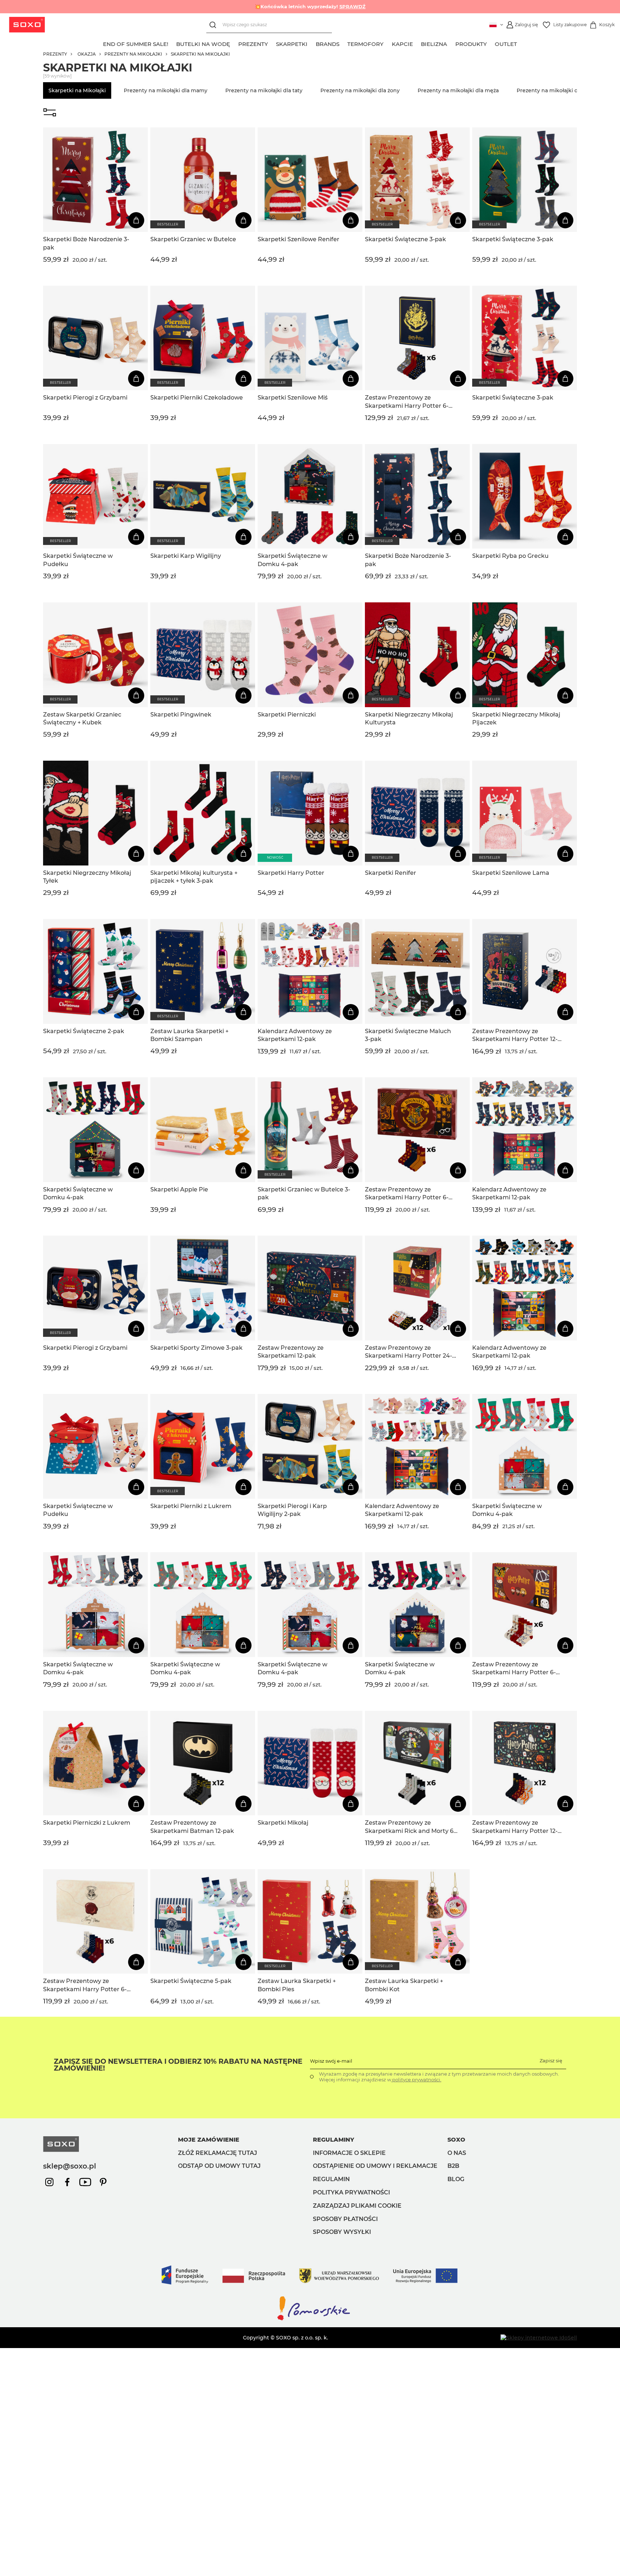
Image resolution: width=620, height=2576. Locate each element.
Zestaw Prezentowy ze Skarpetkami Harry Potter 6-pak (407, 402)
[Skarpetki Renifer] (417, 813)
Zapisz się (551, 2061)
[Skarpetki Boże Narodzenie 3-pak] (95, 180)
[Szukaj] (214, 25)
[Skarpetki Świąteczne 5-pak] (203, 1922)
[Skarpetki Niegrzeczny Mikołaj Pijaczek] (525, 655)
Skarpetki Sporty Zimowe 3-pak (196, 1348)
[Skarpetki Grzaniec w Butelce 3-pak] (310, 1130)
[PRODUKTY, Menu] (491, 43)
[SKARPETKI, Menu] (312, 43)
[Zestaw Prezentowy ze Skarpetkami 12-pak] (310, 1288)
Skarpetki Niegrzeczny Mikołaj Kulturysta (409, 718)
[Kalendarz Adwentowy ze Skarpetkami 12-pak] (310, 971)
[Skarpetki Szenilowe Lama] (525, 813)
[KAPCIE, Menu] (417, 43)
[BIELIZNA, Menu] (451, 43)
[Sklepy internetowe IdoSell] (539, 2338)
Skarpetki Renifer (391, 873)
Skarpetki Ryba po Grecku (510, 556)
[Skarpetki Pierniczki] (310, 655)
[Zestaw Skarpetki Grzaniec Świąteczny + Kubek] (95, 655)
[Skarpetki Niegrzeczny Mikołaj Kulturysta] (417, 655)
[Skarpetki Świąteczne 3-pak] (417, 180)
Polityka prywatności (351, 2192)
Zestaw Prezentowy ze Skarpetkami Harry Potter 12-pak (515, 1036)
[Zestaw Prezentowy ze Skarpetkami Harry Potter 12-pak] (525, 971)
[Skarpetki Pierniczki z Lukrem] (95, 1763)
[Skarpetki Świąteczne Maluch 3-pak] (417, 971)
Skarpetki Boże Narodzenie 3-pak (86, 243)
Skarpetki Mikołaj (283, 1823)
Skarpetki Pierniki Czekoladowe (197, 398)
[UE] (310, 2292)
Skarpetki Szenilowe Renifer (299, 239)
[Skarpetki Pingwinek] (203, 655)
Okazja (87, 54)
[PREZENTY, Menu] (272, 43)
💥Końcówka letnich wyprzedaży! (310, 6)
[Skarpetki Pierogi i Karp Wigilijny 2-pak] (310, 1446)
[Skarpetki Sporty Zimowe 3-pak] (203, 1288)
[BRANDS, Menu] (343, 43)
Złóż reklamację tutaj (217, 2153)
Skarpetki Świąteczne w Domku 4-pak (292, 560)
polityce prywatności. (416, 2080)
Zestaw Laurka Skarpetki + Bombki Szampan (189, 1035)
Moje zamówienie (209, 2140)
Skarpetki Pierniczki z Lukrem (87, 1823)
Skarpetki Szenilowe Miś (293, 398)
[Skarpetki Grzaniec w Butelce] (203, 180)
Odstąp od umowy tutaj (219, 2166)
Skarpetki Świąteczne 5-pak (191, 1981)
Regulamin (331, 2179)
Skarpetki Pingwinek (181, 715)
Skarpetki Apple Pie (179, 1189)
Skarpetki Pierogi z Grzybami (85, 398)
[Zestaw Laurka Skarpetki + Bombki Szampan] (203, 971)
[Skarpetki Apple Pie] (203, 1130)
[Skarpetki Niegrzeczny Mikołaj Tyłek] (95, 813)
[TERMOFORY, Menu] (388, 43)
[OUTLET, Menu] (521, 43)
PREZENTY (55, 54)
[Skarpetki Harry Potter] (310, 813)
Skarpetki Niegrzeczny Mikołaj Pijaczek (516, 718)
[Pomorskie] (310, 2320)
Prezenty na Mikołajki (133, 54)
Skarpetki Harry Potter (291, 873)
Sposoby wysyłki (342, 2232)
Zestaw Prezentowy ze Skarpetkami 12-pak (291, 1352)
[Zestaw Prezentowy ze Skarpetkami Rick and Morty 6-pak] (417, 1763)
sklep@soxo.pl (70, 2166)
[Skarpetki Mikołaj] (310, 1763)
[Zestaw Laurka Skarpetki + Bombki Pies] (310, 1922)
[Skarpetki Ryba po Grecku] (525, 496)
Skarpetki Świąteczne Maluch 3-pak (408, 1035)
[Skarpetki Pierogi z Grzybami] (95, 338)
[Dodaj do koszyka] (136, 220)
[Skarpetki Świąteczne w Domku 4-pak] (310, 496)
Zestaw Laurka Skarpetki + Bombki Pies (297, 1985)
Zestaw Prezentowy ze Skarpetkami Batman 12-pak (192, 1827)
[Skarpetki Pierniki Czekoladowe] (203, 338)
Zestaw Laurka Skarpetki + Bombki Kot (404, 1985)
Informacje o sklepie (349, 2153)
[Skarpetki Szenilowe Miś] (310, 338)
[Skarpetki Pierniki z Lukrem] (203, 1446)
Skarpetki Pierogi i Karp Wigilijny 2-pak (292, 1510)
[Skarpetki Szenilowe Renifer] (310, 180)
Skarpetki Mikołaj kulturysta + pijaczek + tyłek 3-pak (194, 877)
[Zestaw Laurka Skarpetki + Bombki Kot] (417, 1922)
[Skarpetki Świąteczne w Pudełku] (95, 496)
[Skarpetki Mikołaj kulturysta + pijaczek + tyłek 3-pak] (203, 813)
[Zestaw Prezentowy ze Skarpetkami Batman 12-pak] (203, 1763)
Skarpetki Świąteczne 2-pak (84, 1031)
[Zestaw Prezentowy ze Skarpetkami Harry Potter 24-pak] (417, 1288)
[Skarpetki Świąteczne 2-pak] (95, 971)
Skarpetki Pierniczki (287, 715)
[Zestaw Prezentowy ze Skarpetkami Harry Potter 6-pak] (417, 338)
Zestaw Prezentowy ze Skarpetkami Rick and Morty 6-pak (410, 1827)
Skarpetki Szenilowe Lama (511, 873)
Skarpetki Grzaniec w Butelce (193, 239)
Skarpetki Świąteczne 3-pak (405, 239)
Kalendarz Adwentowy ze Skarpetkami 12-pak (295, 1035)
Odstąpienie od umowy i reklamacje (375, 2166)
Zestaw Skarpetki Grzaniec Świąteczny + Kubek (82, 718)
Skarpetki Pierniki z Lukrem (191, 1506)
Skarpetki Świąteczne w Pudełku (78, 560)
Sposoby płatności (345, 2219)
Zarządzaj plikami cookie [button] (357, 2206)
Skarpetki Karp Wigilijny (186, 556)
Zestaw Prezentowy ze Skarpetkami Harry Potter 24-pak (408, 1352)
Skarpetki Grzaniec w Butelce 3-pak (304, 1193)
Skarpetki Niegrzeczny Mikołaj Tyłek (87, 877)
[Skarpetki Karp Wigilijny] (203, 496)
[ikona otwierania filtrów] (50, 113)
